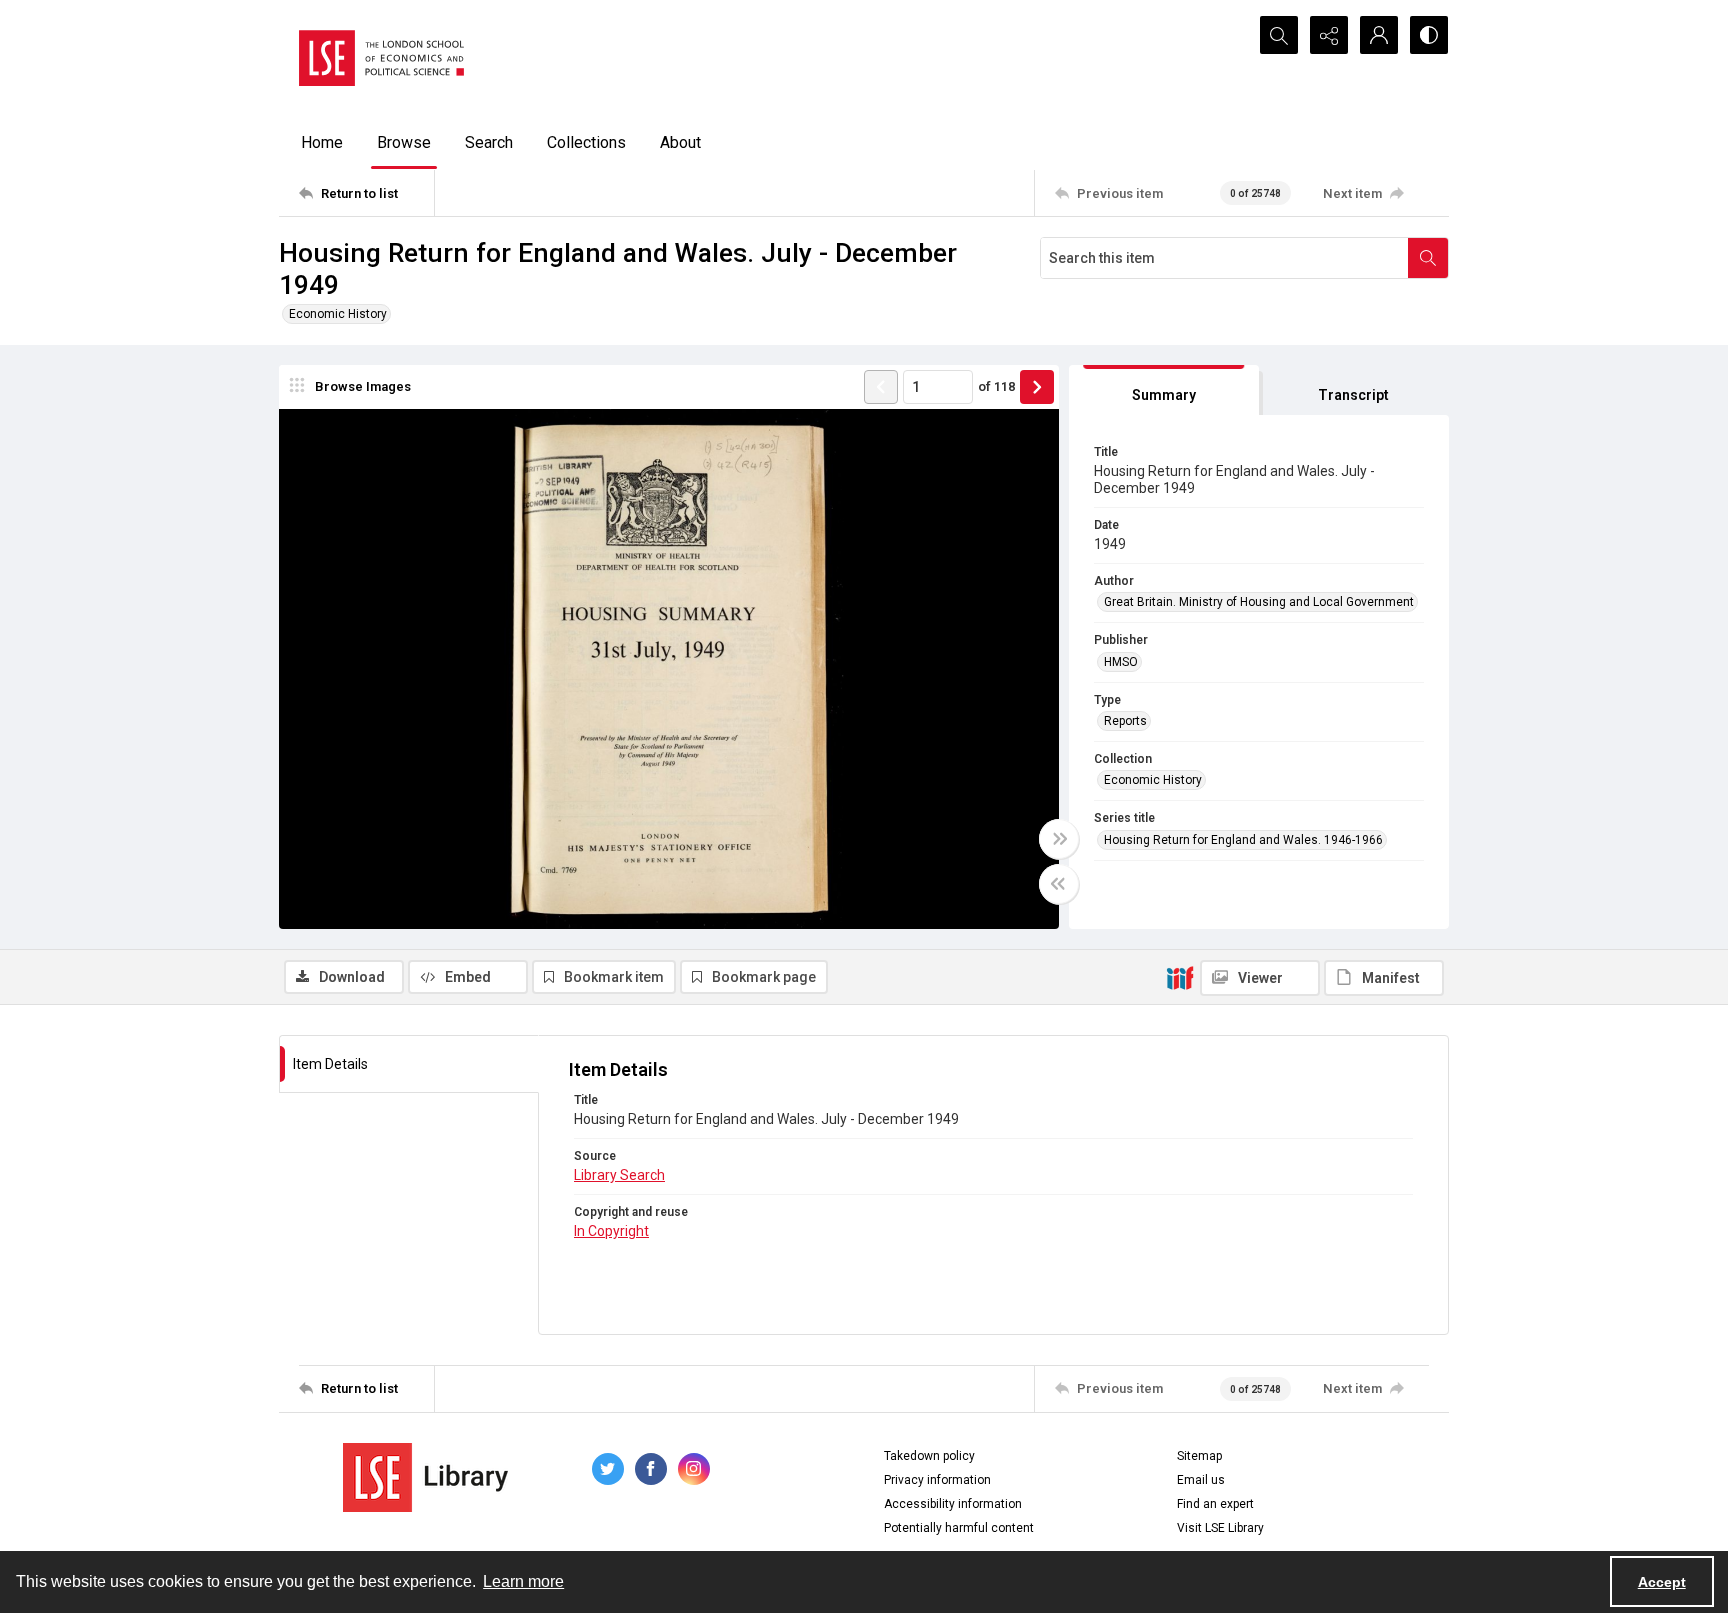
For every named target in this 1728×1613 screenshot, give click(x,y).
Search (489, 142)
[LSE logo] (381, 58)
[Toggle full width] (1059, 839)
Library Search (619, 1175)
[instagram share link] (694, 1469)
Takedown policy (929, 1456)
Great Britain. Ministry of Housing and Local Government (1259, 602)
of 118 (996, 386)
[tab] (1164, 390)
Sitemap (1199, 1456)
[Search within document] (1428, 258)
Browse (404, 142)
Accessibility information (953, 1504)
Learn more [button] (523, 1581)
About (680, 142)
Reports (1125, 721)
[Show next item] (1037, 387)
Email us (1201, 1480)
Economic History (338, 314)
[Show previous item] (881, 387)
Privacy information (937, 1480)
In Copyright (611, 1231)
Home (322, 142)
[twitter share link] (608, 1469)
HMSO (1121, 662)
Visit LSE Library (1220, 1528)
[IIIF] (1180, 977)
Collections (586, 142)
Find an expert (1215, 1504)
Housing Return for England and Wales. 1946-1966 (1243, 840)
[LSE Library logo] (425, 1477)
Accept (1662, 1582)
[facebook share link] (651, 1469)
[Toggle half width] (1059, 884)
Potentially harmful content (959, 1528)
